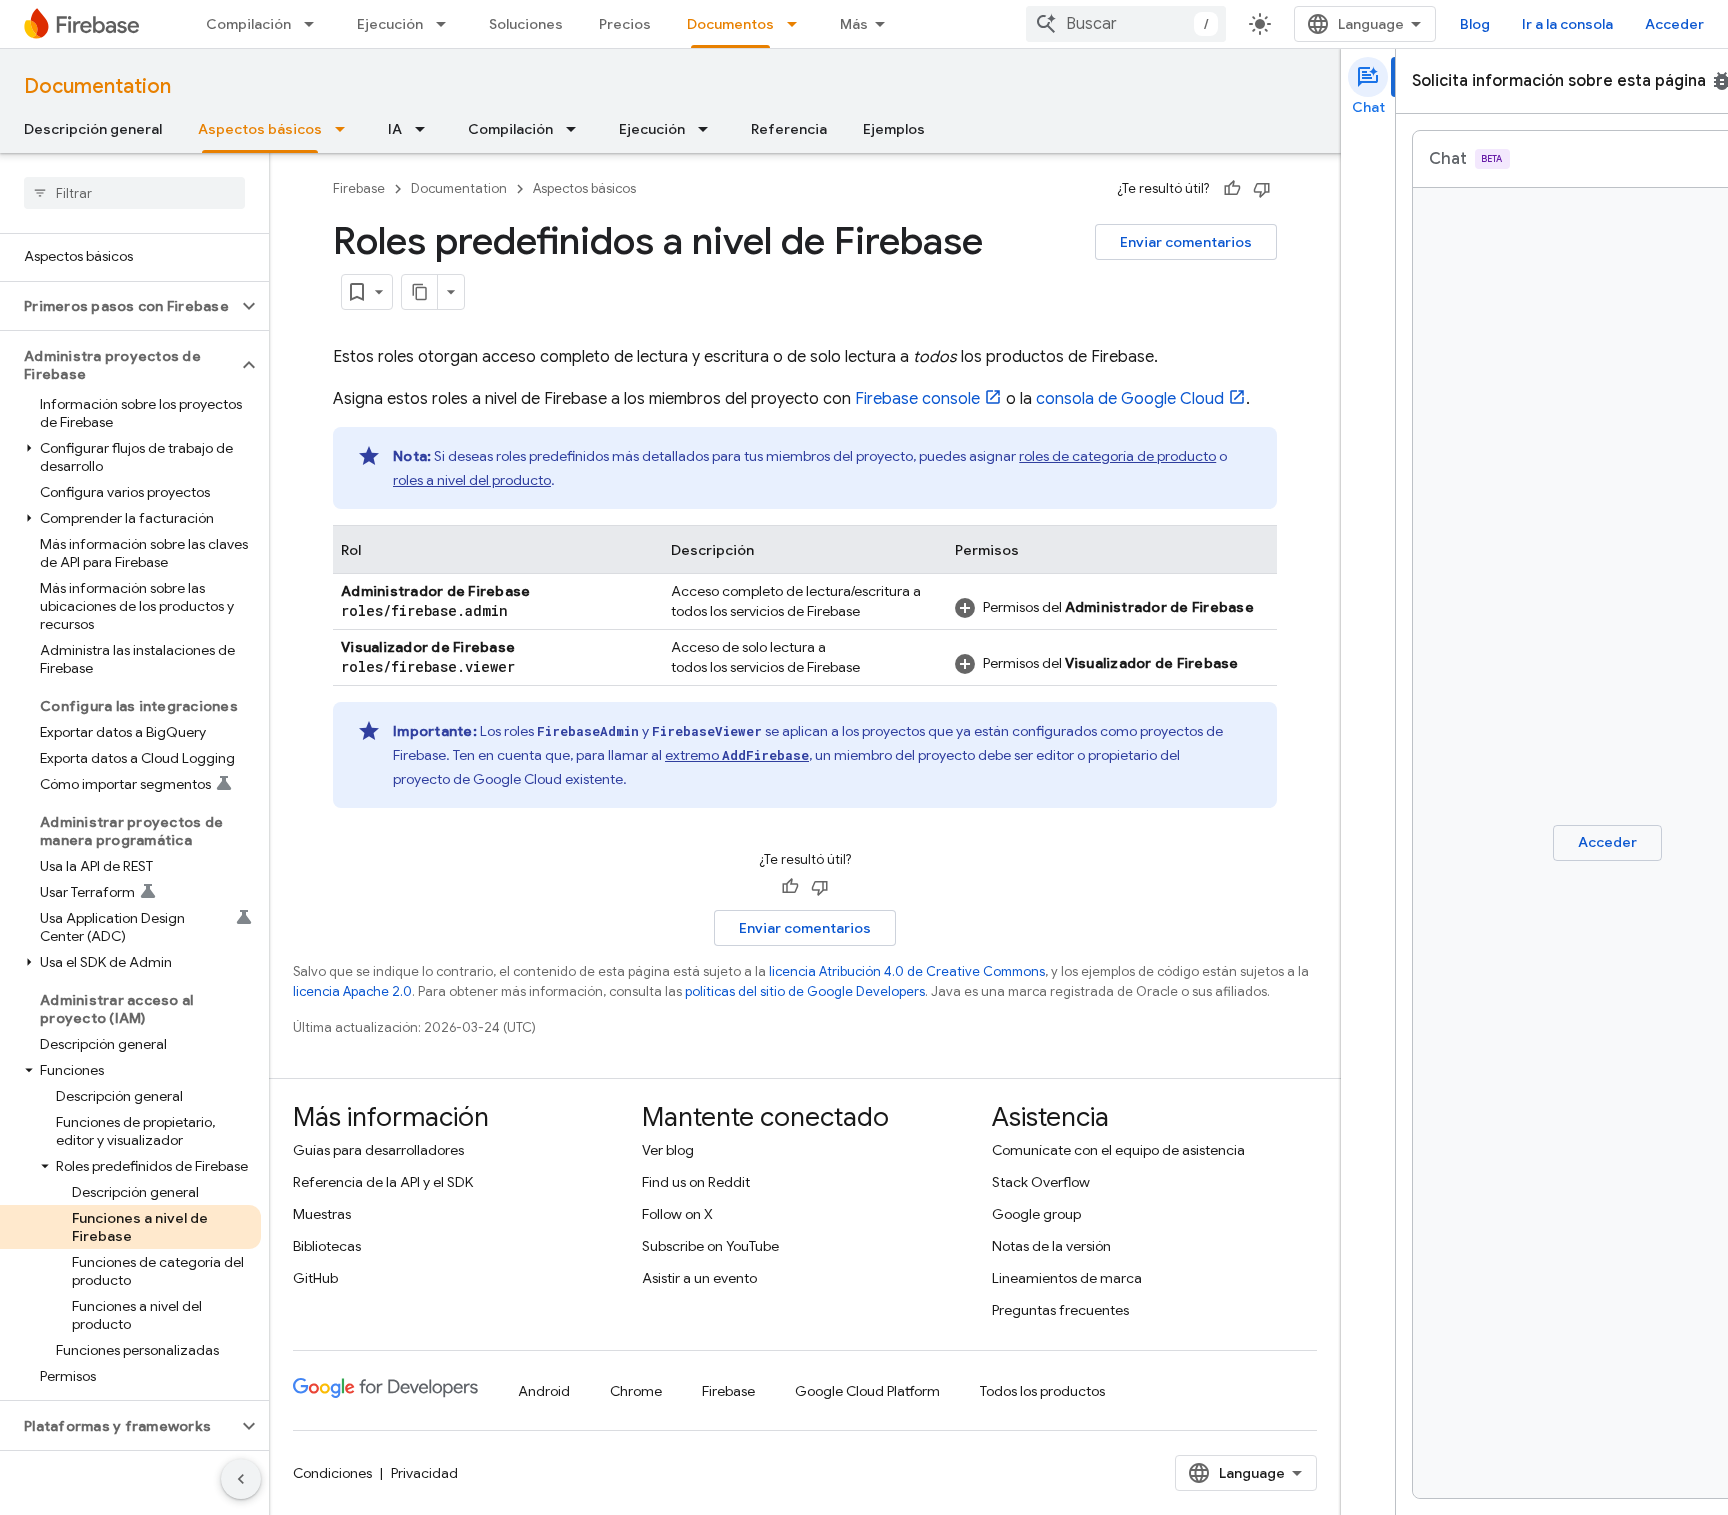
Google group (1036, 1214)
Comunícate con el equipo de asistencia (1118, 1150)
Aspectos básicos (260, 129)
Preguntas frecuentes (1060, 1310)
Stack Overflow (1041, 1182)
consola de (1130, 399)
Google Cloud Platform (867, 1391)
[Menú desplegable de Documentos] (798, 24)
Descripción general (93, 129)
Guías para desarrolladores (378, 1150)
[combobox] (1126, 24)
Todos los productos (1042, 1391)
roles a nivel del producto (472, 480)
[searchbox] (134, 193)
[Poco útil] (1262, 189)
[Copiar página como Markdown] (420, 292)
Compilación (248, 24)
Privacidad (424, 1473)
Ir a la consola (1567, 24)
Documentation (97, 86)
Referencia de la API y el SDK (383, 1182)
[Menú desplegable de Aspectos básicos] (346, 129)
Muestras (322, 1214)
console (917, 399)
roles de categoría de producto (1117, 456)
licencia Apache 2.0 (352, 991)
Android (544, 1391)
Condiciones (332, 1473)
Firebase (359, 188)
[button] (118, 306)
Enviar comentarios (1186, 242)
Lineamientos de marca (1067, 1278)
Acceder (1674, 24)
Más (854, 24)
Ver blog (668, 1150)
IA (395, 129)
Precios (625, 24)
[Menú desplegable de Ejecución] (447, 24)
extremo (737, 755)
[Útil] (1232, 189)
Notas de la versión (1051, 1246)
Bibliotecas (327, 1246)
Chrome (636, 1391)
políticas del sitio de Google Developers (805, 991)
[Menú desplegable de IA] (426, 129)
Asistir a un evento (699, 1278)
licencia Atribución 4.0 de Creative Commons (907, 971)
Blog (1475, 24)
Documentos (730, 24)
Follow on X (677, 1214)
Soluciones (526, 24)
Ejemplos (894, 129)
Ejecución (390, 24)
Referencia (789, 129)
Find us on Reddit (696, 1182)
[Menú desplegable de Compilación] (315, 24)
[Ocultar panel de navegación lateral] (241, 1479)
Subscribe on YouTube (710, 1246)
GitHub (315, 1278)
